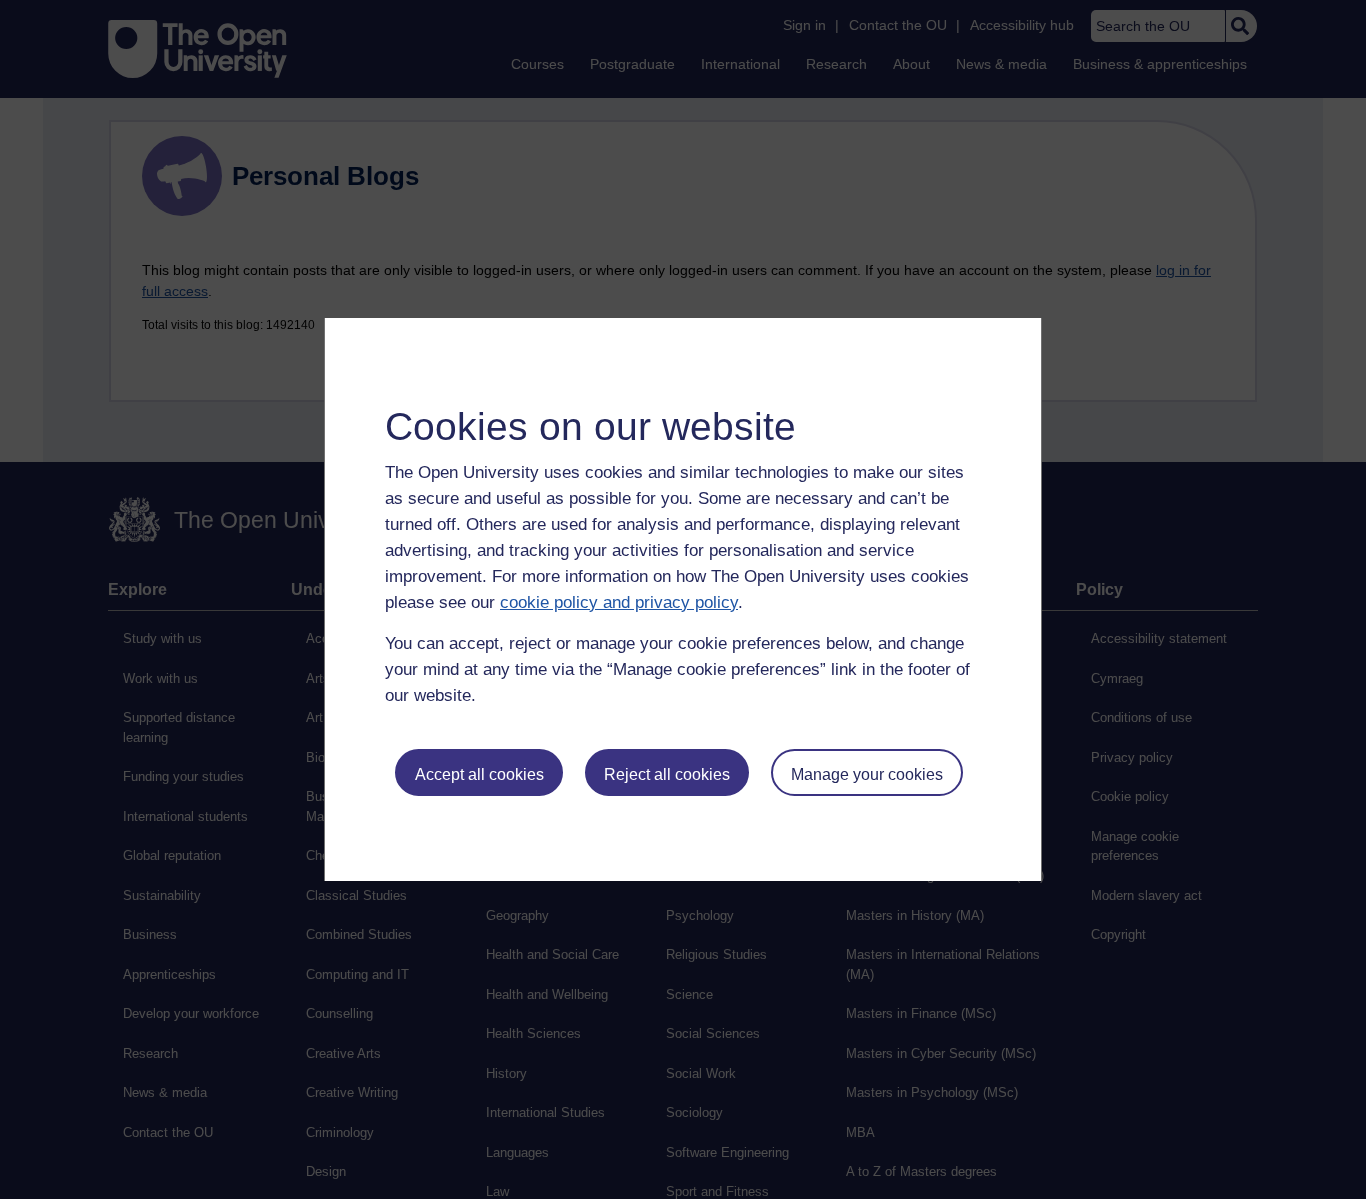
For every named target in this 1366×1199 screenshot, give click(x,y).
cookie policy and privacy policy (619, 602)
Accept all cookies (479, 774)
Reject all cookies (667, 774)
